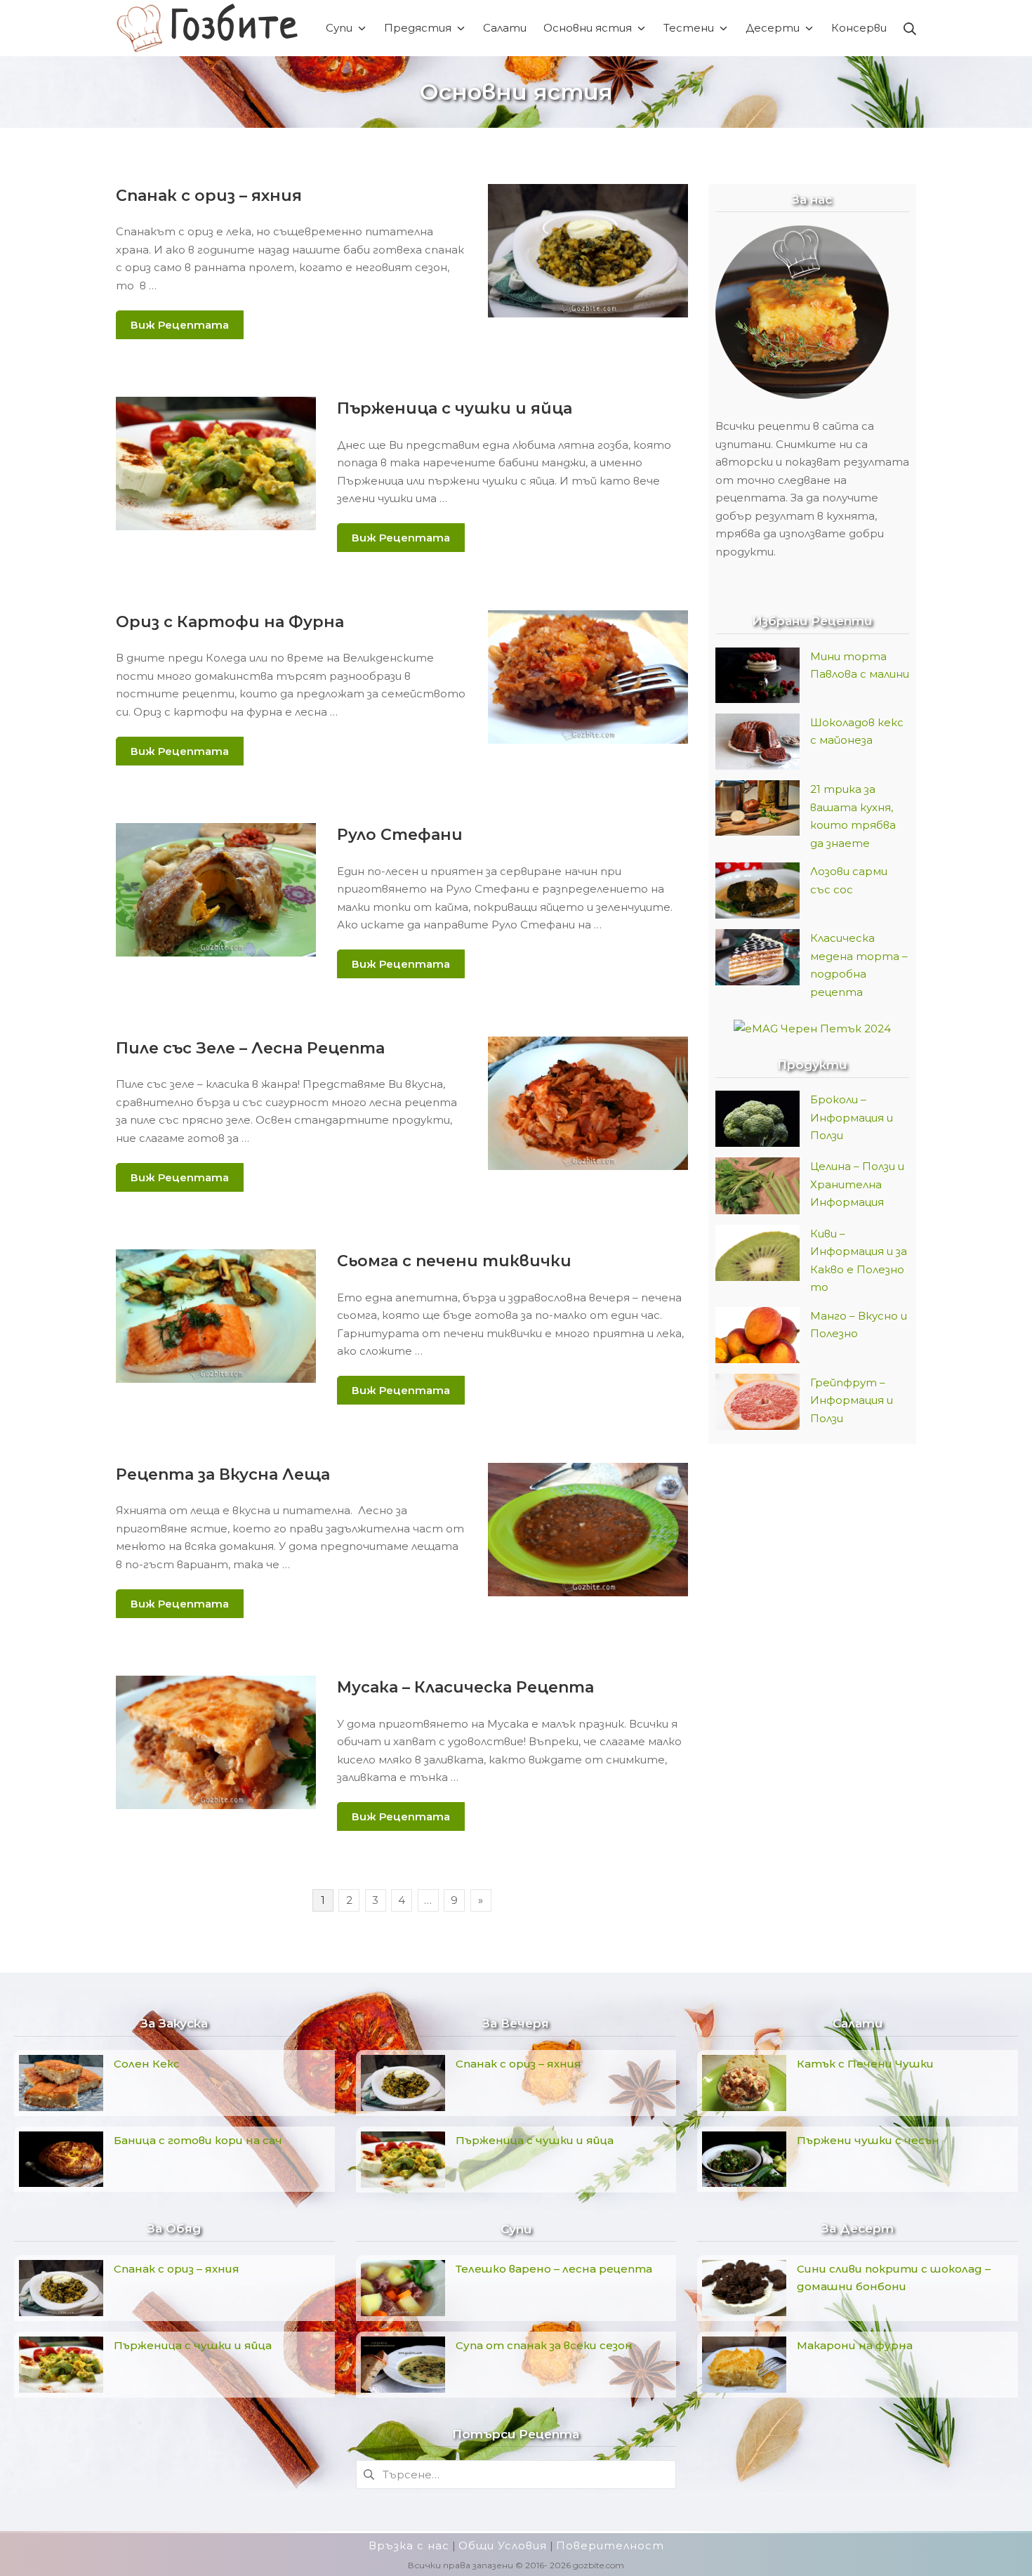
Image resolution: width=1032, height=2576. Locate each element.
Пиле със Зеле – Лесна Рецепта (250, 1048)
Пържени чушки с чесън (868, 2140)
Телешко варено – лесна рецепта (554, 2269)
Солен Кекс (147, 2064)
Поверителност (610, 2545)
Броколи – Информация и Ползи (852, 1117)
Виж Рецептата (180, 325)
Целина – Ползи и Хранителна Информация (857, 1184)
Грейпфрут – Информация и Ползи (852, 1400)
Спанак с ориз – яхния (209, 196)
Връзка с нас (409, 2545)
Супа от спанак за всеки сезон (544, 2345)
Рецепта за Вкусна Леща (223, 1474)
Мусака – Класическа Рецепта (465, 1687)
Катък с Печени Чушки (865, 2064)
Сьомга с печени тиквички (454, 1261)
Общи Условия (503, 2545)
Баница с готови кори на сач (198, 2140)
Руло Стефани (400, 835)
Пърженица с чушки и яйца (455, 408)
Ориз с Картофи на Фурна (230, 622)
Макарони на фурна (855, 2345)
